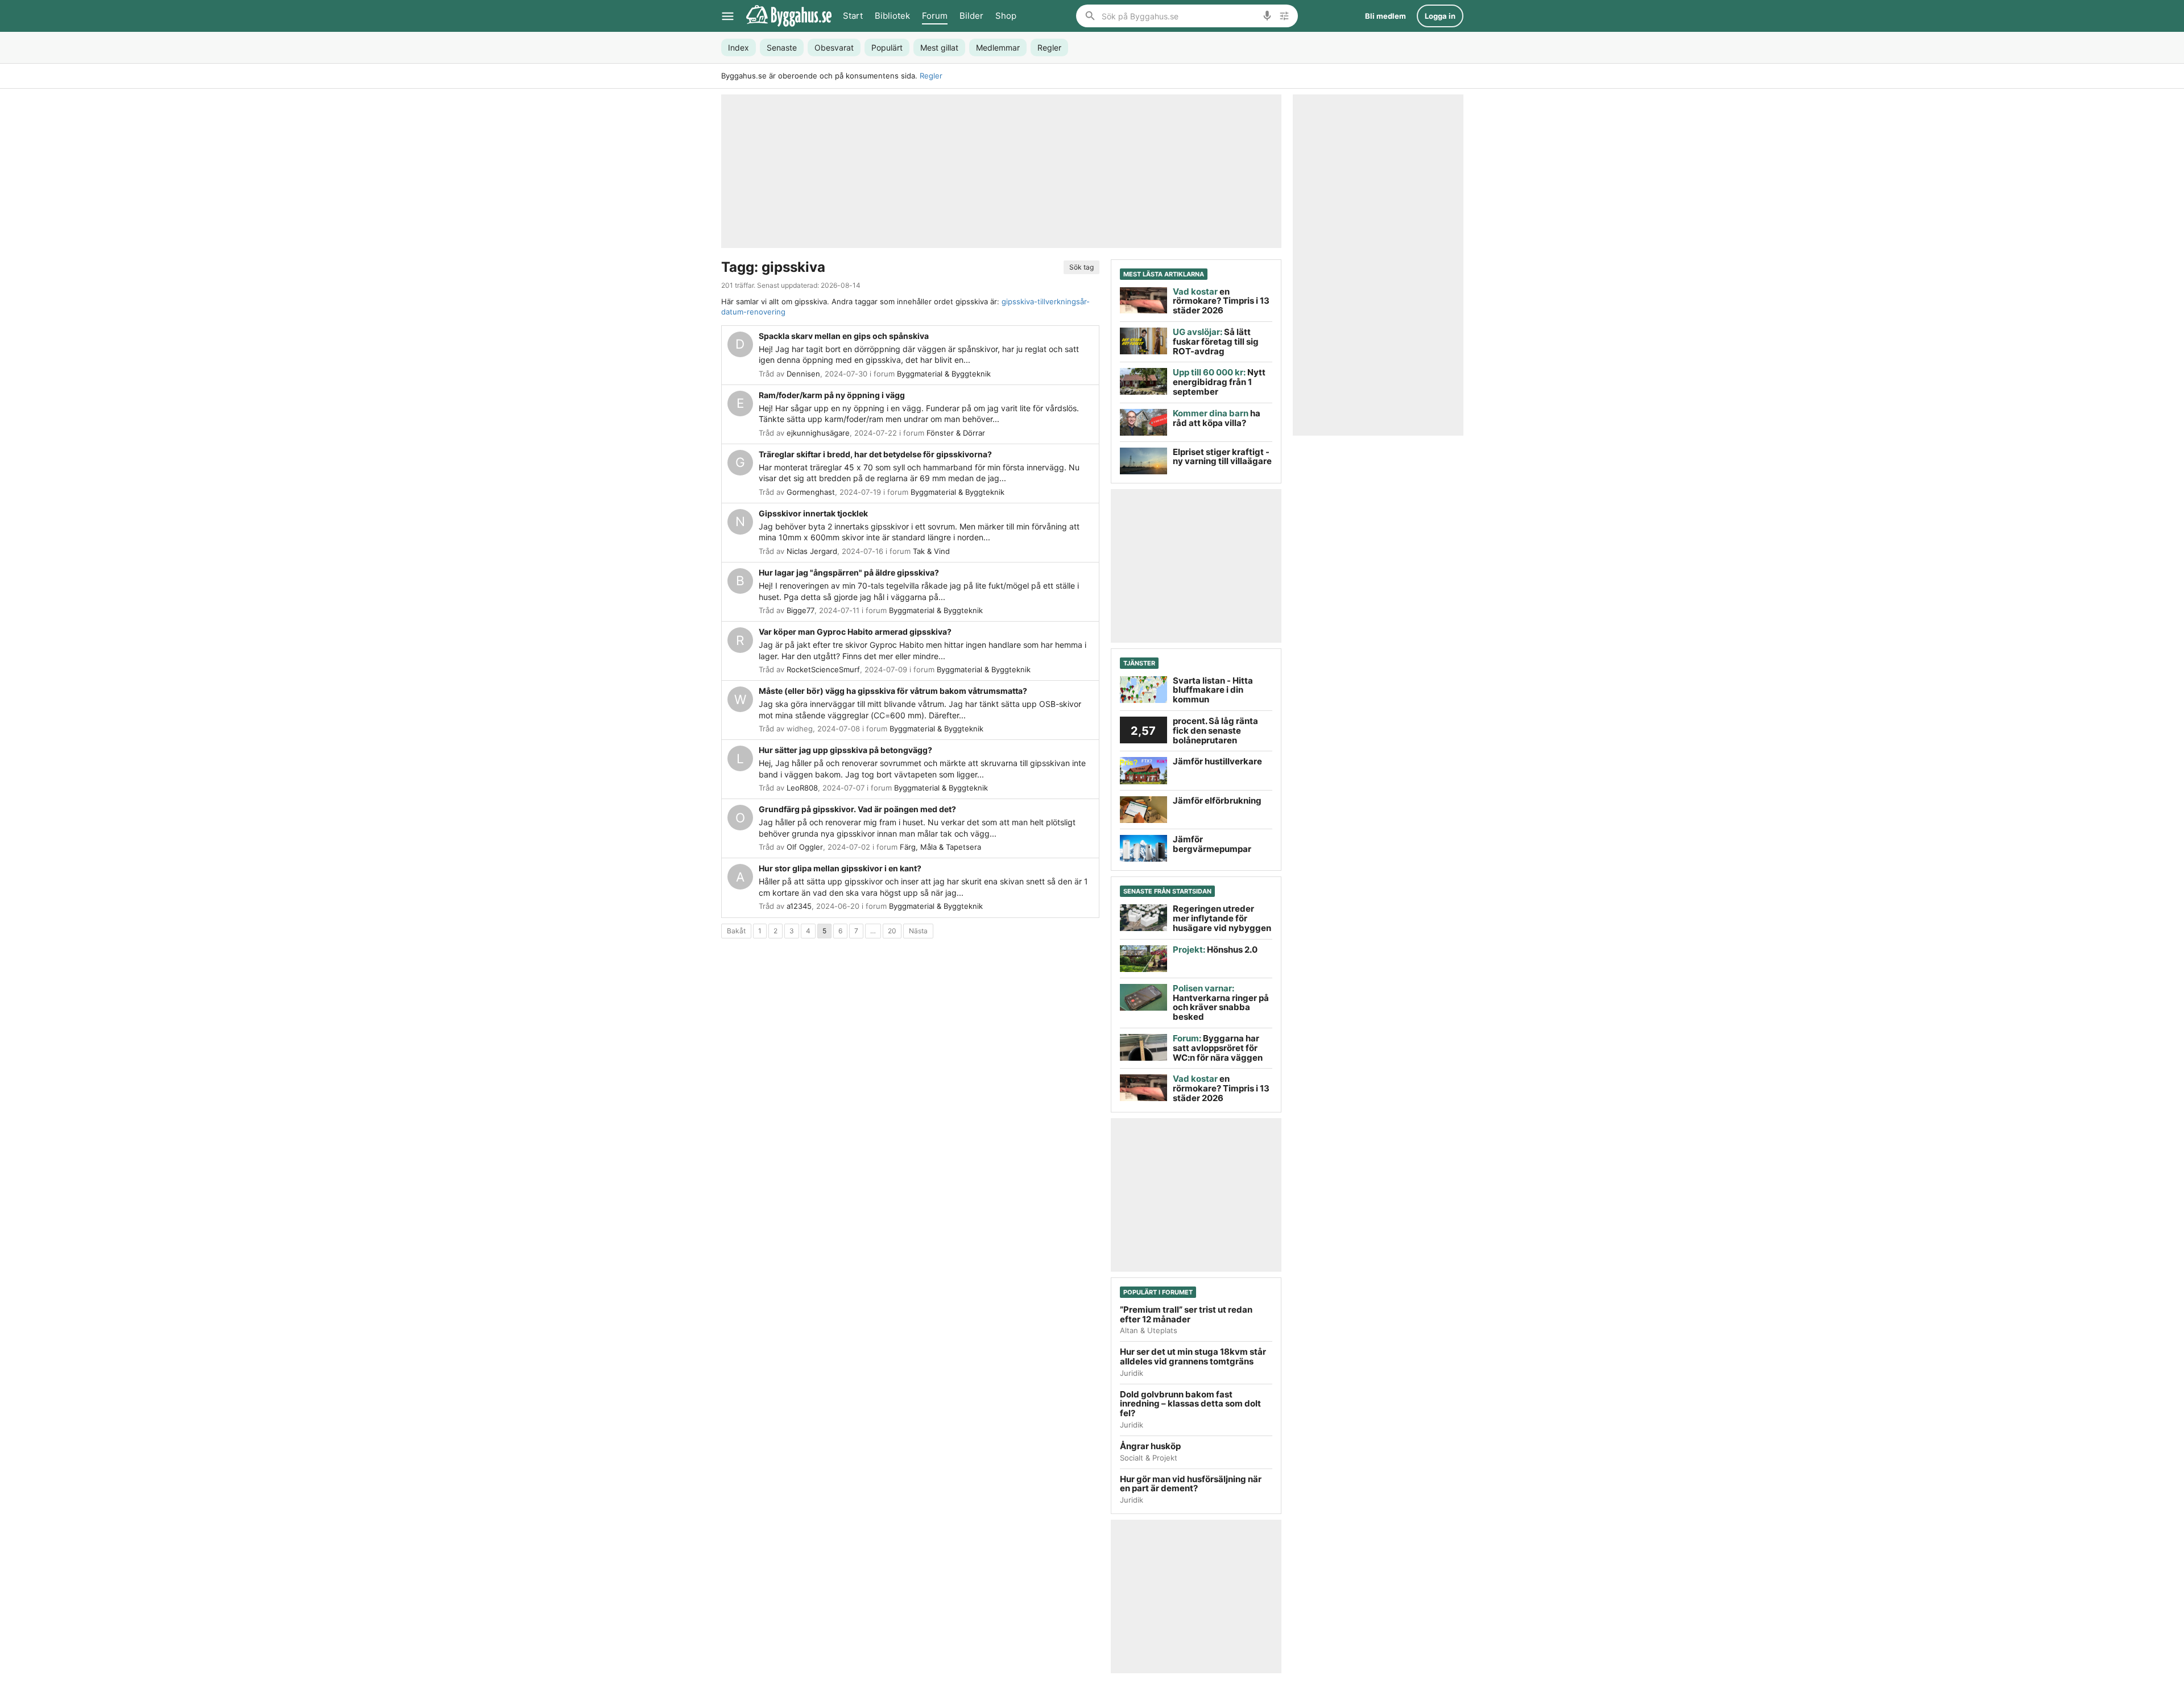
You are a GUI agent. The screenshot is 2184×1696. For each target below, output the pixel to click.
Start (853, 16)
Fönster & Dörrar (956, 433)
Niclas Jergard (812, 551)
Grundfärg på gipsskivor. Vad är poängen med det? (857, 809)
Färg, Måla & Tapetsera (940, 847)
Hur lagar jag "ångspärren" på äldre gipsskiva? (849, 572)
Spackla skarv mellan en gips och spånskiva (844, 336)
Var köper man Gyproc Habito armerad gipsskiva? (855, 632)
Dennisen (803, 374)
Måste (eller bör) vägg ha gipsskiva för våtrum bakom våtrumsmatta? (893, 691)
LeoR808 (802, 788)
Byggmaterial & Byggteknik (944, 374)
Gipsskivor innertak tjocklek (813, 513)
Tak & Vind (931, 551)
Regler (931, 76)
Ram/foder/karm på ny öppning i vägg (832, 395)
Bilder (971, 16)
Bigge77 (801, 610)
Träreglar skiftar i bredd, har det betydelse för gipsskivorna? (875, 454)
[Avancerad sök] (1284, 16)
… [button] (873, 931)
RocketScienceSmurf (823, 669)
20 (892, 931)
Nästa (918, 931)
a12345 (799, 906)
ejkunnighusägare (818, 433)
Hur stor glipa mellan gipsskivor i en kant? (840, 868)
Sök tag (1081, 267)
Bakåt (736, 931)
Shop (1006, 16)
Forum (935, 16)
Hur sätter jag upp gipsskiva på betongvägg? (845, 750)
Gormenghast (811, 492)
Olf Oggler (805, 847)
